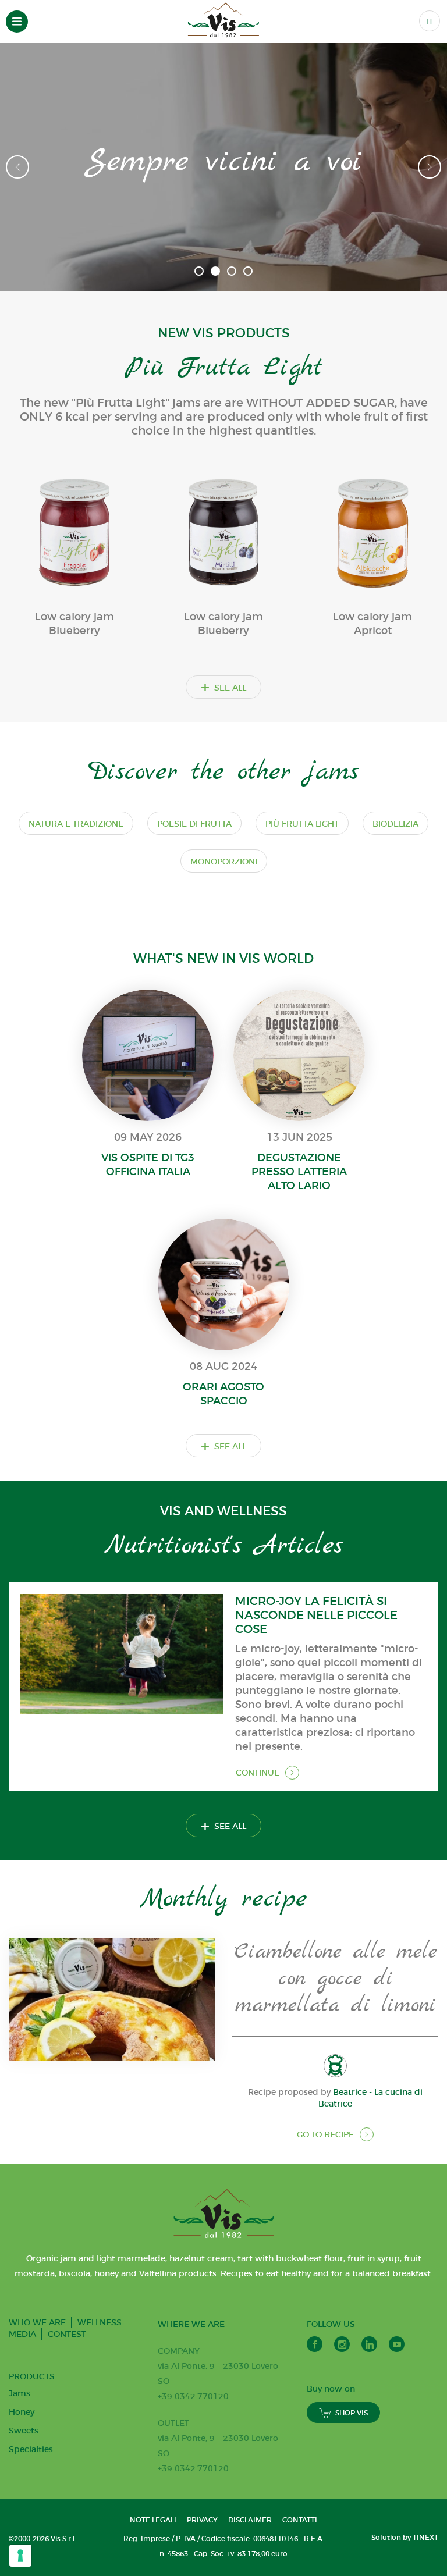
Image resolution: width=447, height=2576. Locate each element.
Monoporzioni (224, 862)
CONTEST (67, 2334)
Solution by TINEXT (405, 2537)
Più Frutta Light (302, 824)
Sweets (24, 2431)
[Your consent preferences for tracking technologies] (20, 2556)
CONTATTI (300, 2520)
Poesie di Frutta (194, 824)
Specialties (31, 2449)
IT (430, 21)
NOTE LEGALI (153, 2520)
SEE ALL (223, 687)
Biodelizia (395, 824)
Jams (19, 2393)
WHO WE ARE (37, 2322)
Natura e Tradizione (76, 824)
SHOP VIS (352, 2413)
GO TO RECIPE (325, 2134)
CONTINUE (258, 1773)
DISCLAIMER (250, 2520)
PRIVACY (202, 2520)
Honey (22, 2412)
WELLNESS (100, 2322)
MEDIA (22, 2334)
